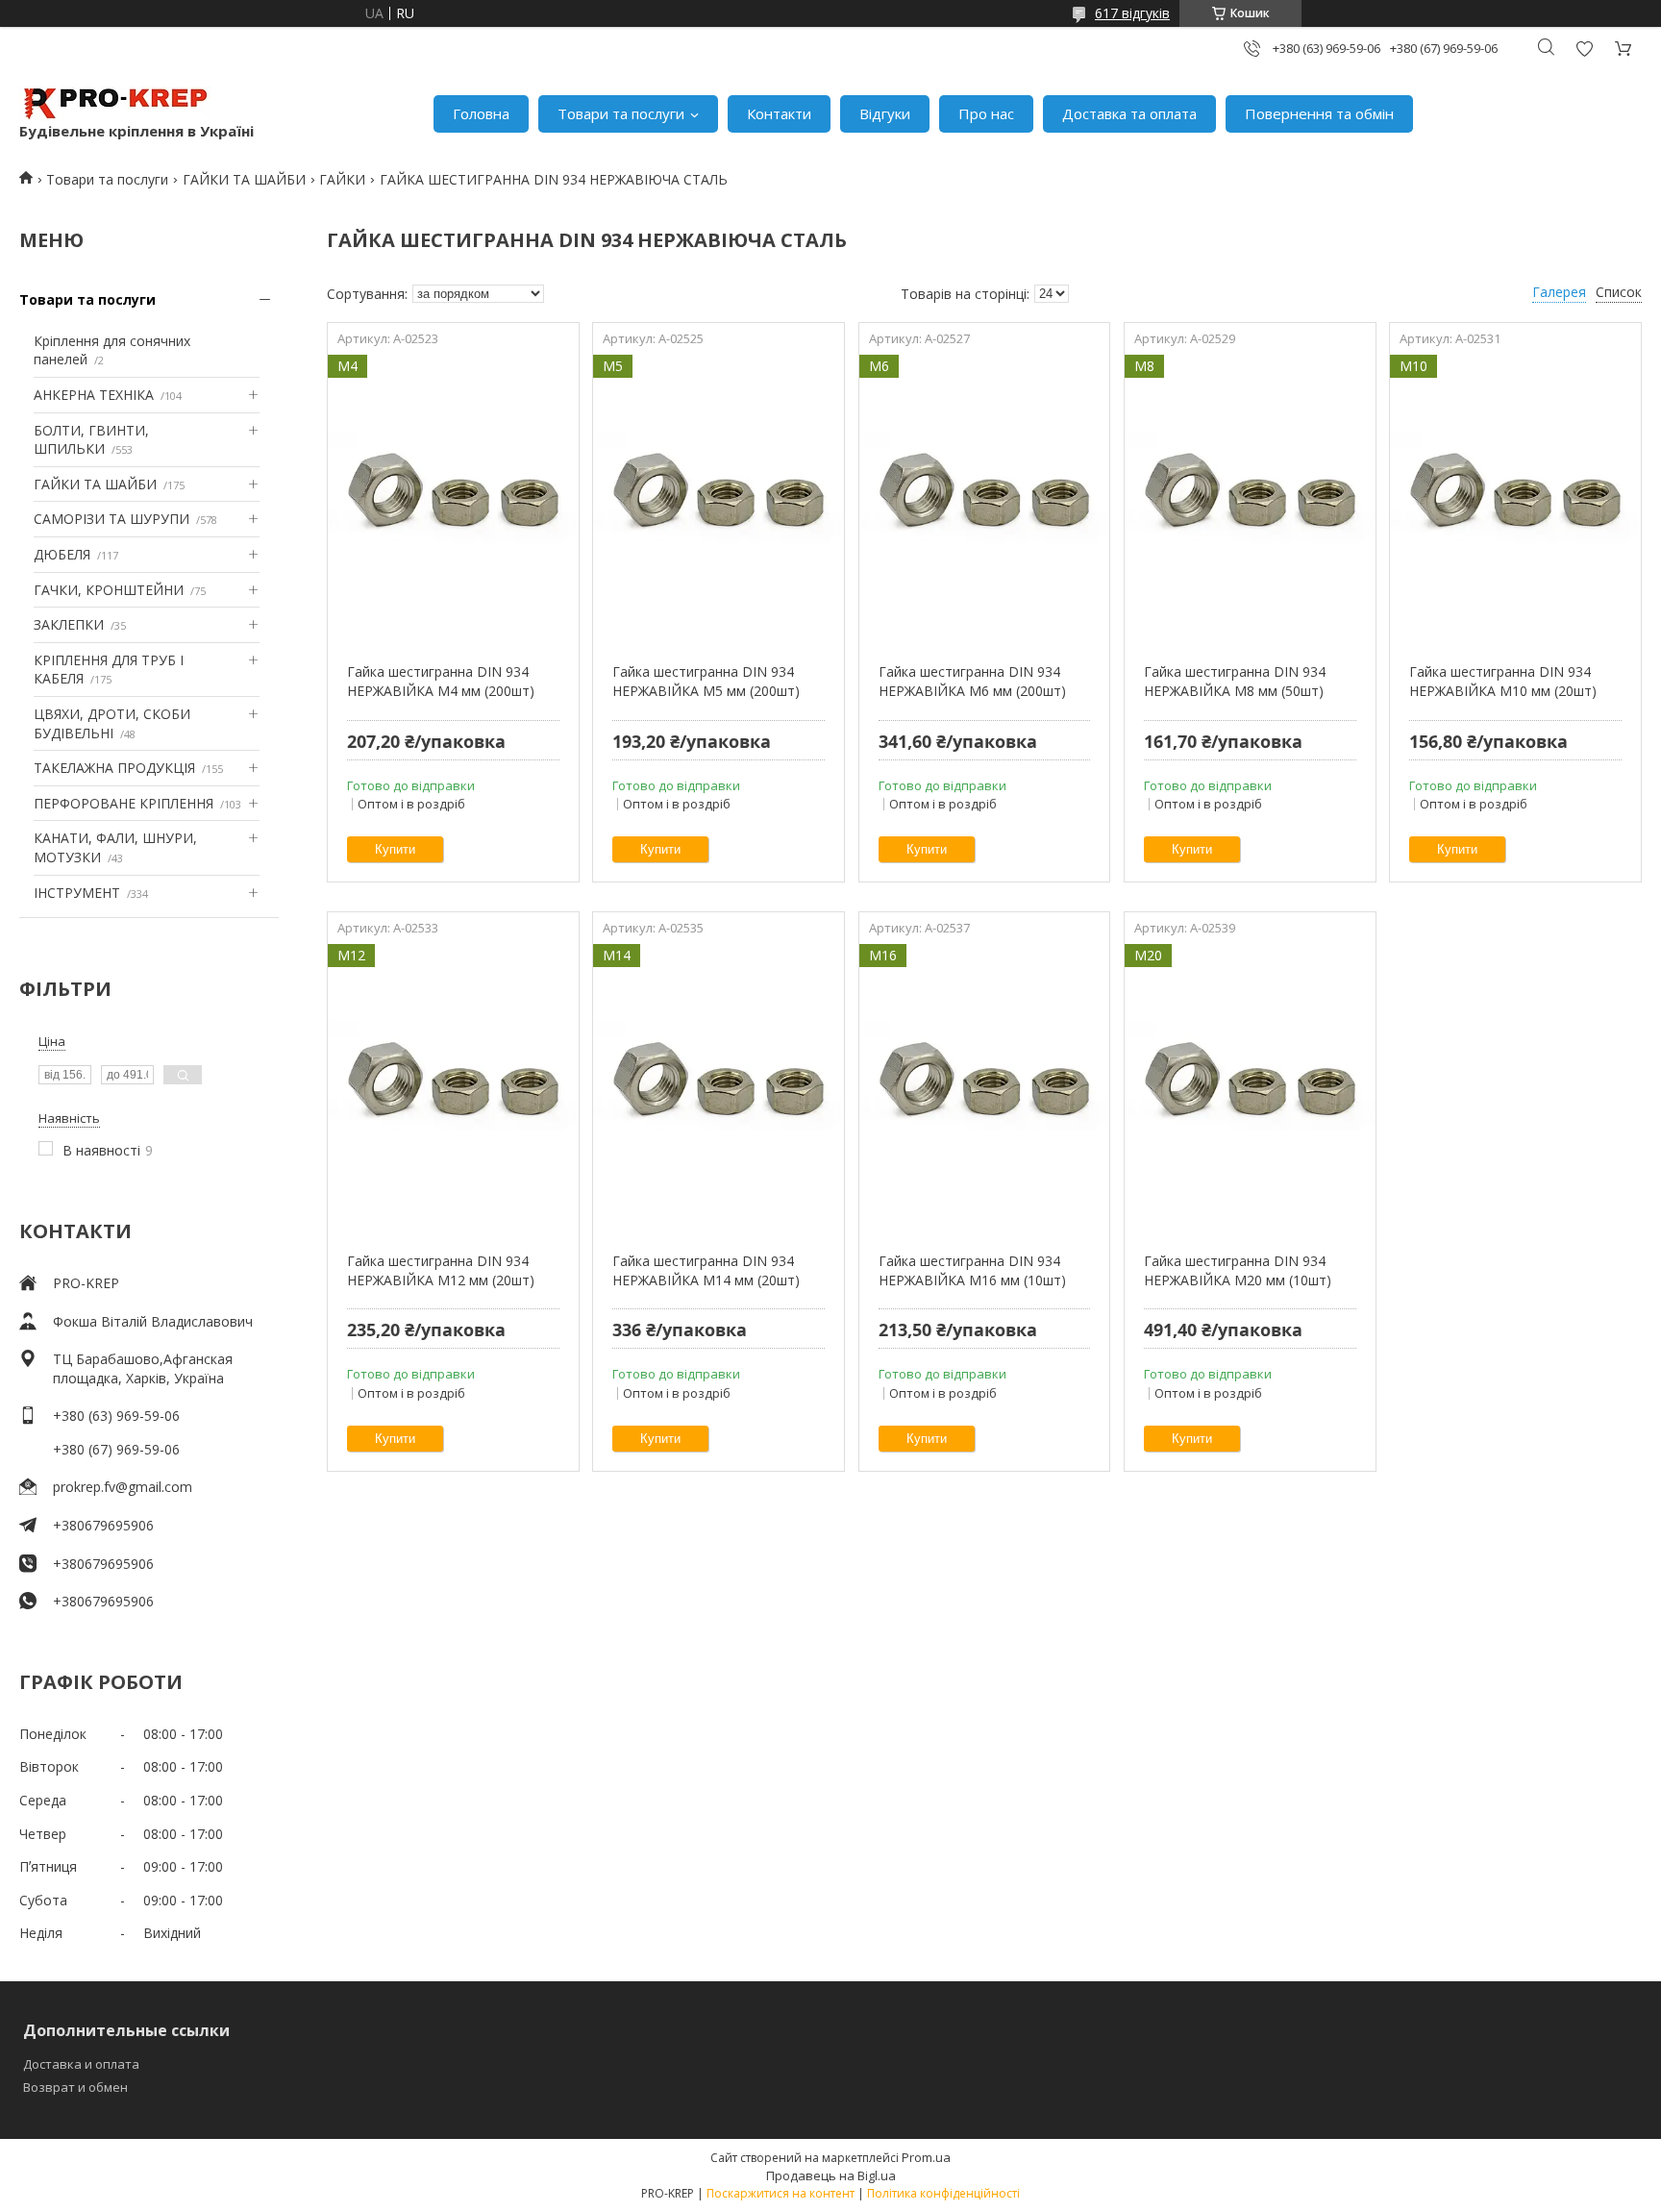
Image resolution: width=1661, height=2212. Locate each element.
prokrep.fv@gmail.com (123, 1487)
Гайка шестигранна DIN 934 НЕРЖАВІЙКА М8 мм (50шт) (1235, 681)
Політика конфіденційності (943, 2193)
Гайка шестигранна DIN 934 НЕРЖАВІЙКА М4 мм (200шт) (441, 681)
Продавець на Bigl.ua (831, 2175)
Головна (481, 113)
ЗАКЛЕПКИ (69, 624)
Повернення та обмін (1319, 113)
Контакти (779, 113)
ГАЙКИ (342, 179)
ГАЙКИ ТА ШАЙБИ (244, 179)
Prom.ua (926, 2157)
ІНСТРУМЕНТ (77, 893)
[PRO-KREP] (115, 104)
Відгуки (885, 113)
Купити (395, 849)
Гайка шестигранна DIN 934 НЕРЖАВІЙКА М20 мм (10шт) (1238, 1270)
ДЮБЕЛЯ (62, 554)
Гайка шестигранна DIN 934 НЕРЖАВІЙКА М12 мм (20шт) (441, 1270)
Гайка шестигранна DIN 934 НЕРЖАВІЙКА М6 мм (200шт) (972, 681)
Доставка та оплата (1129, 113)
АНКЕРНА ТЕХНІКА (94, 395)
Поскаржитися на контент (781, 2193)
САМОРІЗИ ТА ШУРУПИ (112, 519)
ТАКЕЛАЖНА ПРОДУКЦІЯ (114, 768)
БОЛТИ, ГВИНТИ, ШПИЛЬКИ (91, 440)
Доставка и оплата (81, 2064)
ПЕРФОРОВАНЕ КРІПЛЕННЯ (124, 803)
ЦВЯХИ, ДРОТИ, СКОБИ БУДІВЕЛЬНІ (112, 723)
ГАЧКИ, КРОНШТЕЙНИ (109, 590)
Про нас (986, 113)
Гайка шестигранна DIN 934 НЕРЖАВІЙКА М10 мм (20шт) (1503, 681)
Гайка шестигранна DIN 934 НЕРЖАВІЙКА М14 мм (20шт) (706, 1270)
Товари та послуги (621, 113)
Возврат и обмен (75, 2087)
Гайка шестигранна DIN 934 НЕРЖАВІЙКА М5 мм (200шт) (706, 681)
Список (1619, 292)
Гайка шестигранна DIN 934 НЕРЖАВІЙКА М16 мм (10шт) (972, 1270)
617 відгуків (1132, 13)
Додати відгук (1584, 49)
